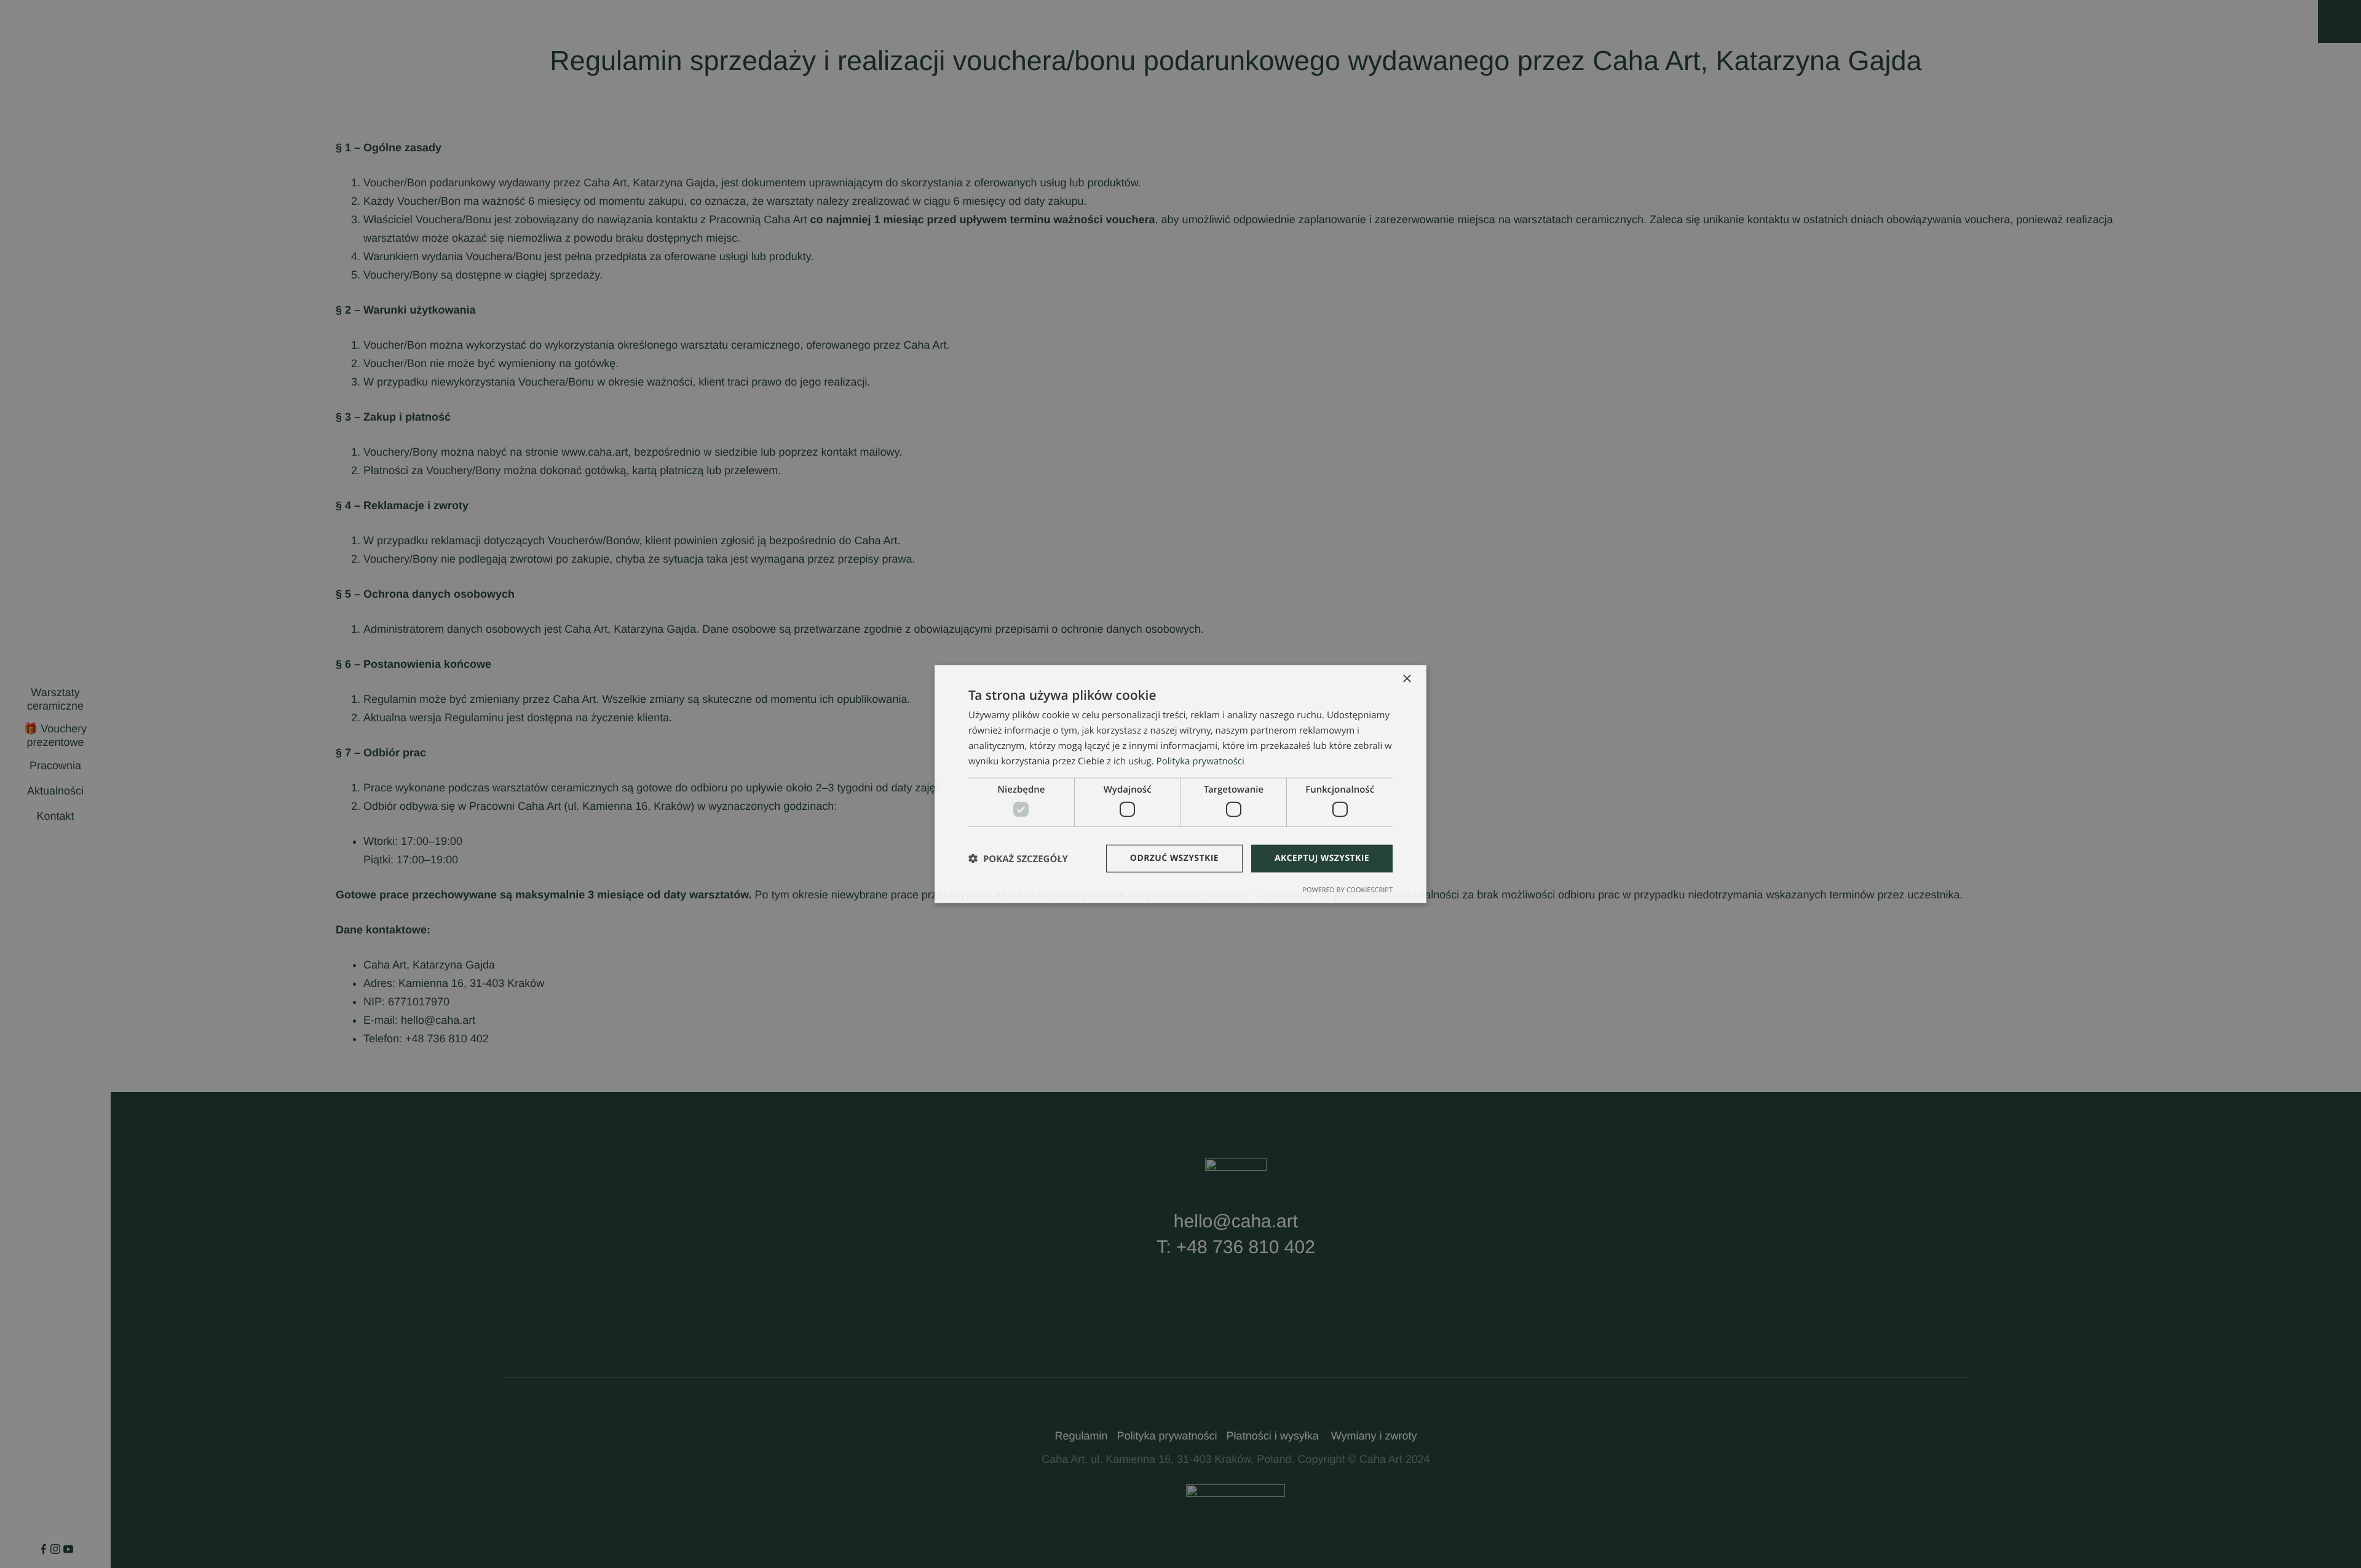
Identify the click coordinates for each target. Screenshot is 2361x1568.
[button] (1018, 858)
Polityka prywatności (1200, 761)
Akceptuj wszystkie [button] (1322, 858)
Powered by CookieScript (1347, 889)
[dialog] (1180, 784)
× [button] (1406, 680)
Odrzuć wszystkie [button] (1174, 858)
